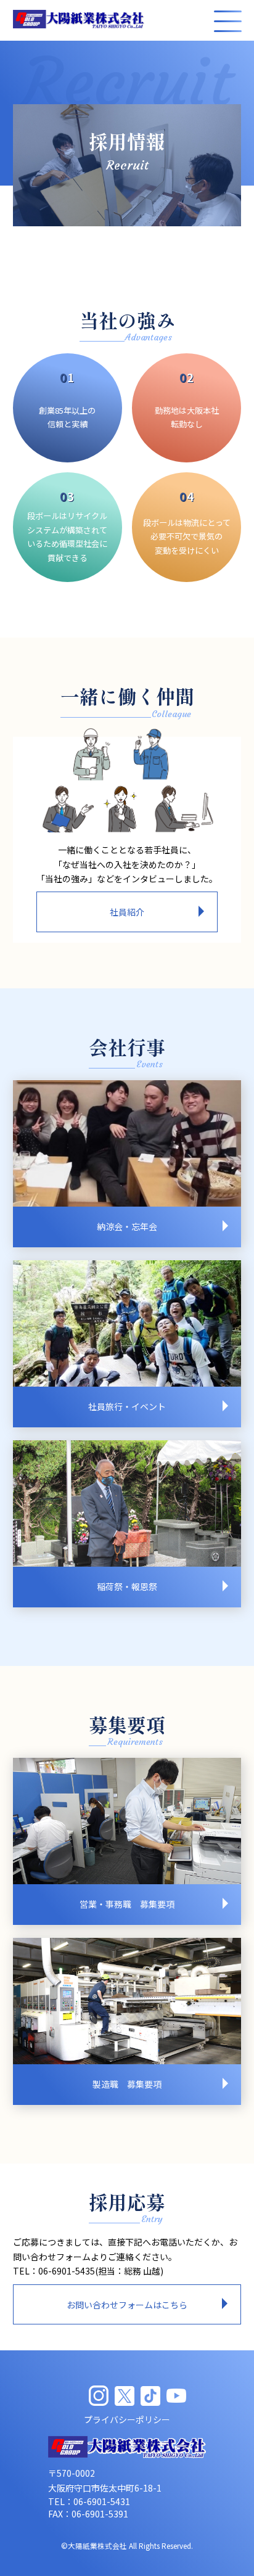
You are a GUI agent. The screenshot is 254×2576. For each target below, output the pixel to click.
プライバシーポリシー (127, 2419)
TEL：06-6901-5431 (89, 2501)
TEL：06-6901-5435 (54, 2271)
